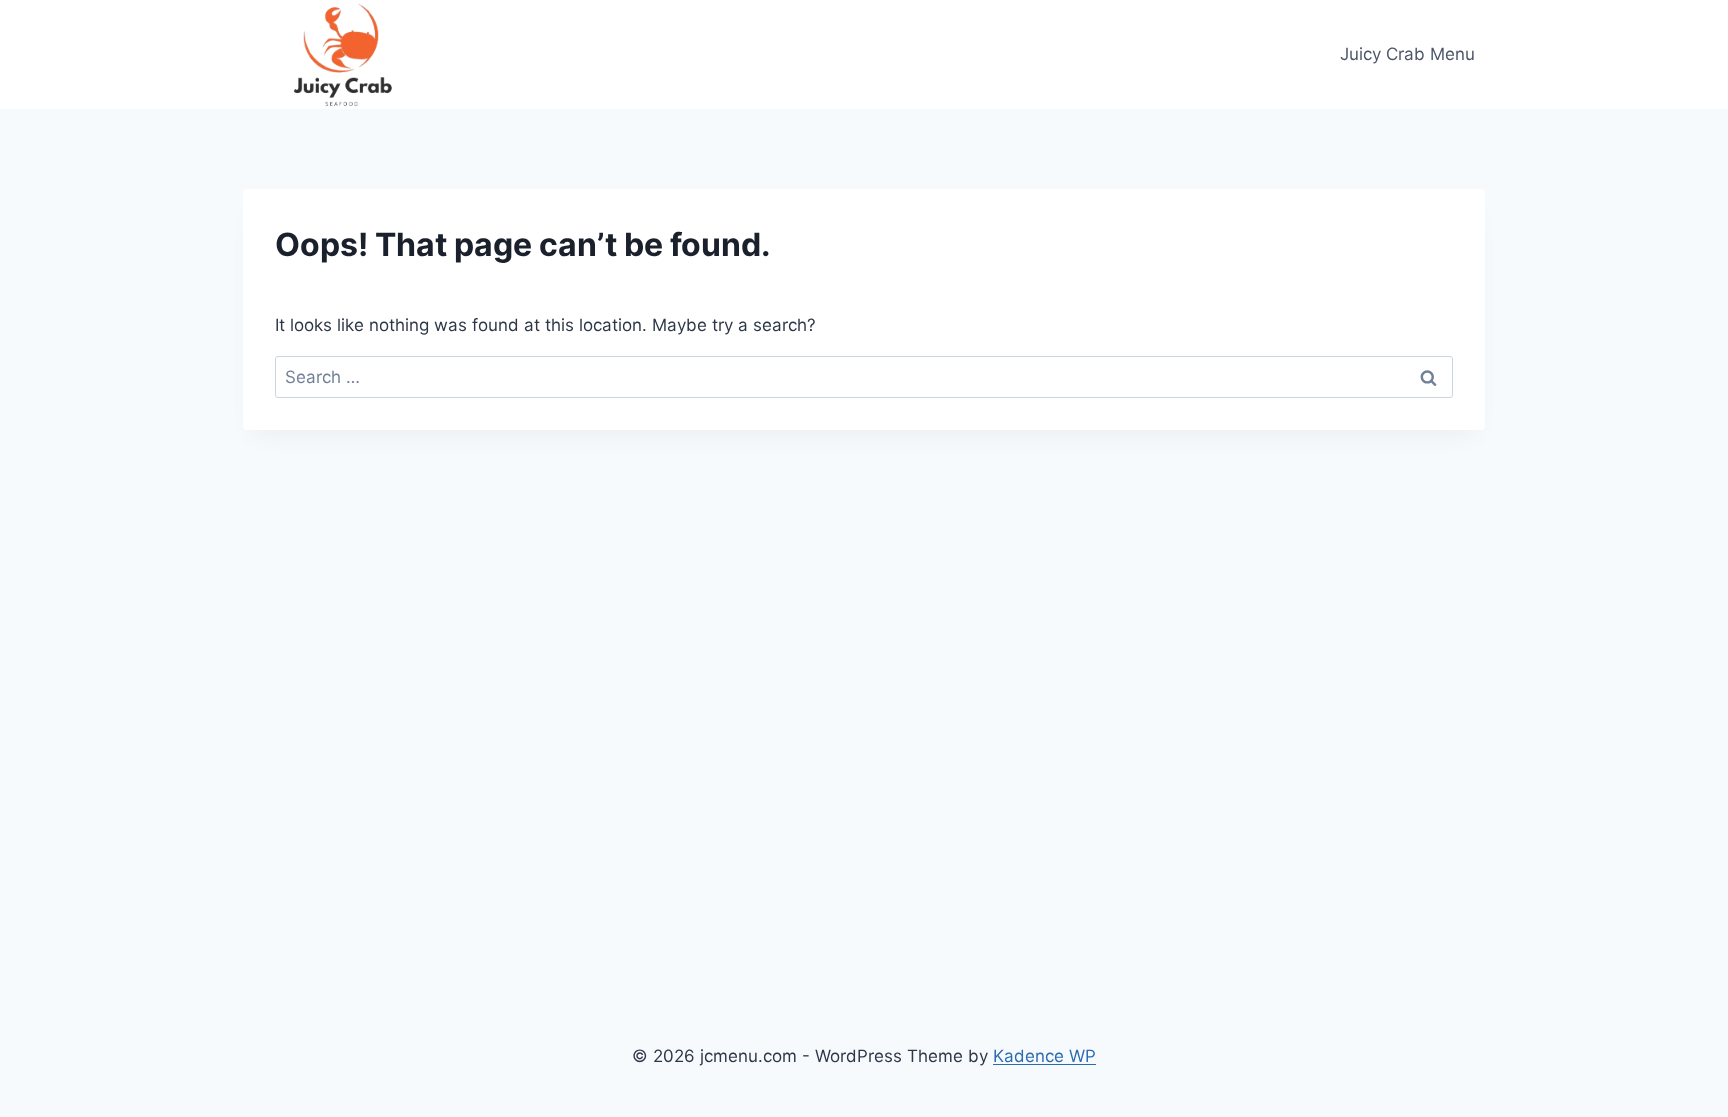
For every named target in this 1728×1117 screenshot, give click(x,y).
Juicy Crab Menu (1407, 54)
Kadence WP (1044, 1056)
